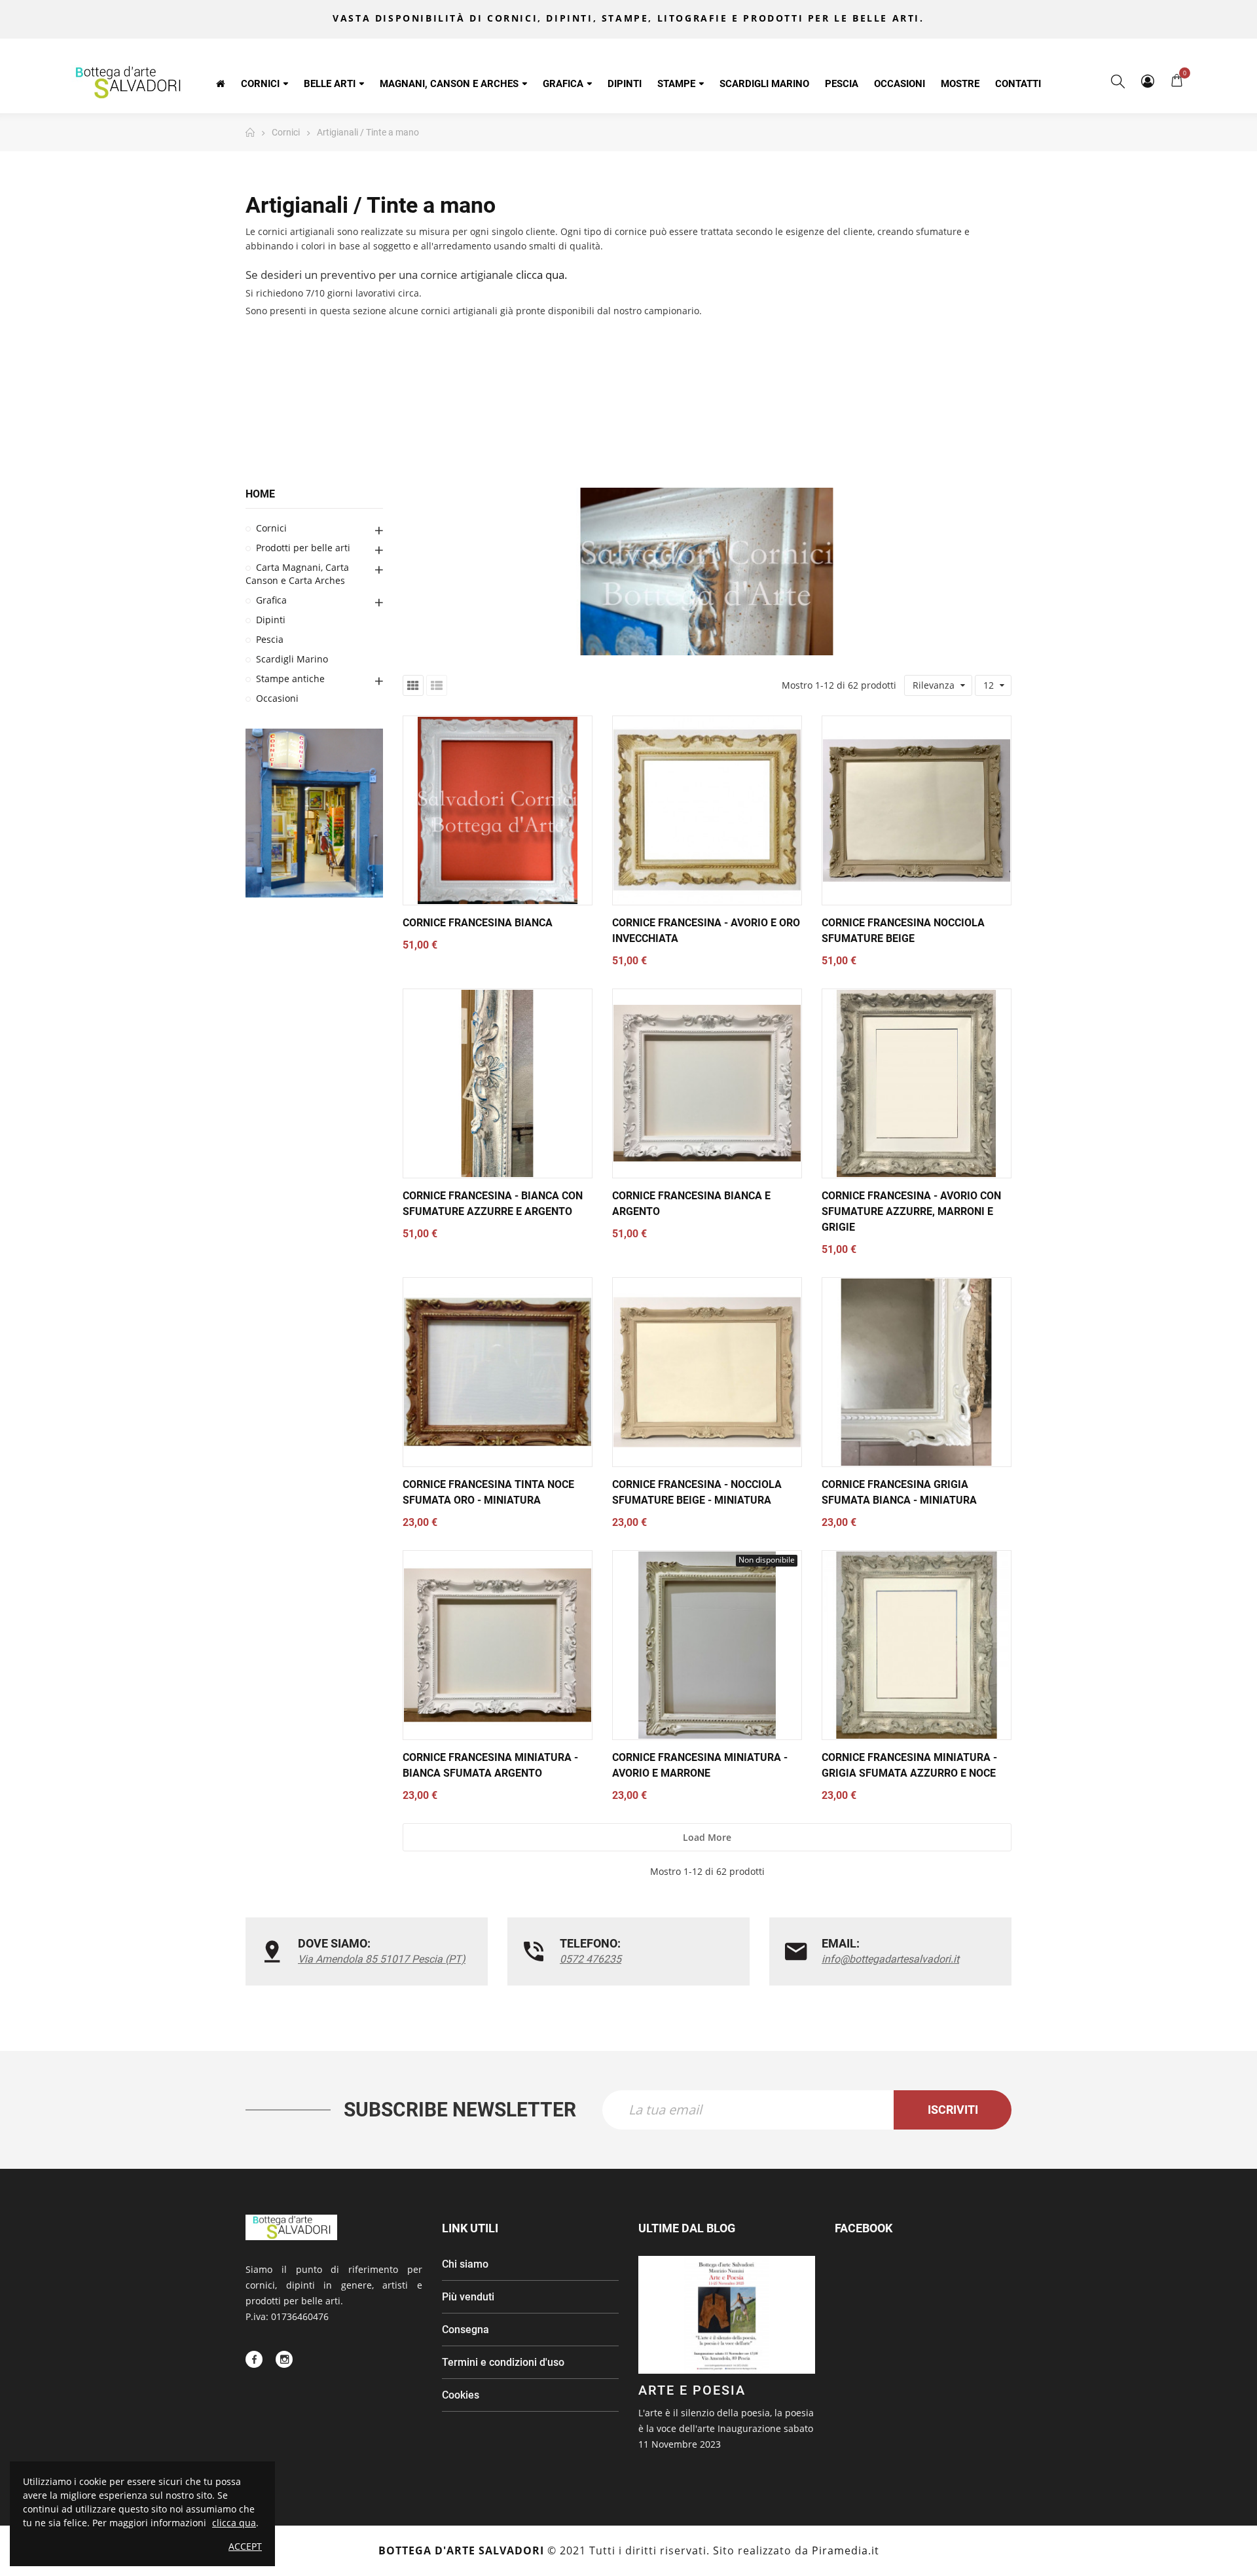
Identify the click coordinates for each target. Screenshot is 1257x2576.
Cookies (461, 2395)
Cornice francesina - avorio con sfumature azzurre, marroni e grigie (911, 1211)
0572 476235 (591, 1959)
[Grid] (413, 685)
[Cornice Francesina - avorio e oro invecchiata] (707, 810)
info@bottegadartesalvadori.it (890, 1959)
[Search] (1118, 81)
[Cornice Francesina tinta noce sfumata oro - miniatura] (498, 1372)
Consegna (465, 2330)
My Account (1147, 81)
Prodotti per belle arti (303, 548)
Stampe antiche (290, 679)
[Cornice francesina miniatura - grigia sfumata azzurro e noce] (917, 1645)
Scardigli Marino (292, 660)
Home (260, 494)
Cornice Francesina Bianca (478, 923)
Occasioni (277, 699)
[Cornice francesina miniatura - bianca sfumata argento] (498, 1645)
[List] (437, 685)
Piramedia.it (846, 2550)
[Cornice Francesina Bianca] (498, 810)
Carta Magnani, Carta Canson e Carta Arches (297, 574)
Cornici (271, 529)
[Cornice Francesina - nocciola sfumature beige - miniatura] (707, 1372)
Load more (707, 1837)
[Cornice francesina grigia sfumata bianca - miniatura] (917, 1372)
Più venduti (468, 2297)
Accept (245, 2546)
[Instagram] (284, 2359)
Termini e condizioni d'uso (503, 2362)
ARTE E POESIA (692, 2390)
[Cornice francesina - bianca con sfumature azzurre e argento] (498, 1083)
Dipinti (271, 620)
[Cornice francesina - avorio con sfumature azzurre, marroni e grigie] (917, 1083)
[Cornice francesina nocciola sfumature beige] (917, 810)
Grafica (271, 601)
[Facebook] (254, 2359)
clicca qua (540, 275)
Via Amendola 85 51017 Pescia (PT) (382, 1959)
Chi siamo (465, 2264)
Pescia (270, 640)
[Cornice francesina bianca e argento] (707, 1083)
